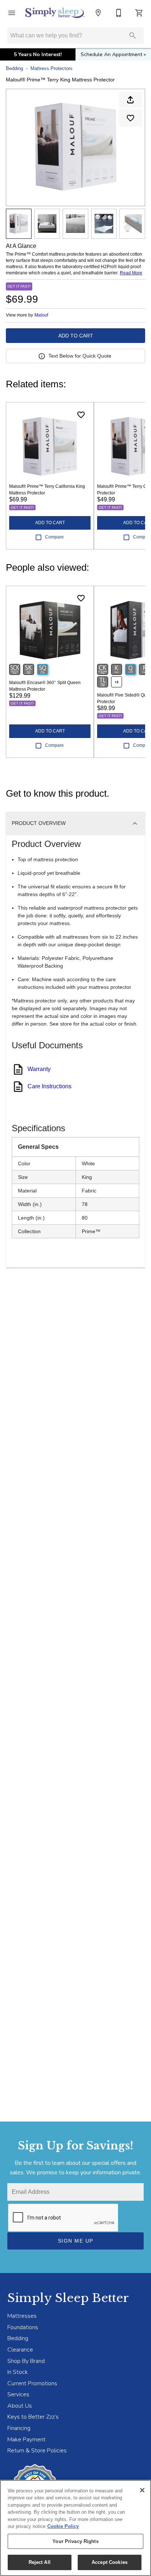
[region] (75, 2528)
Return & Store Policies (37, 2451)
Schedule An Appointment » (113, 54)
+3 (117, 682)
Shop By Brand (26, 2361)
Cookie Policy (63, 2526)
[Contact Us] (119, 13)
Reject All (40, 2562)
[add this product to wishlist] (130, 118)
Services (18, 2394)
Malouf (41, 315)
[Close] (142, 2490)
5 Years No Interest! (38, 54)
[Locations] (98, 13)
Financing (19, 2428)
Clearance (20, 2350)
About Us (20, 2406)
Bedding (14, 68)
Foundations (23, 2327)
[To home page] (55, 13)
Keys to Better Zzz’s (33, 2417)
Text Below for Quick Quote (80, 356)
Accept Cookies (110, 2562)
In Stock (18, 2372)
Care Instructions (49, 1086)
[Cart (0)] (139, 13)
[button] (12, 13)
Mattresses (22, 2316)
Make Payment (26, 2440)
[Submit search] (133, 36)
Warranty (39, 1069)
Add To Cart (76, 336)
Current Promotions (32, 2383)
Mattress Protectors (51, 68)
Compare (54, 537)
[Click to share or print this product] (130, 100)
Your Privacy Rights (75, 2541)
